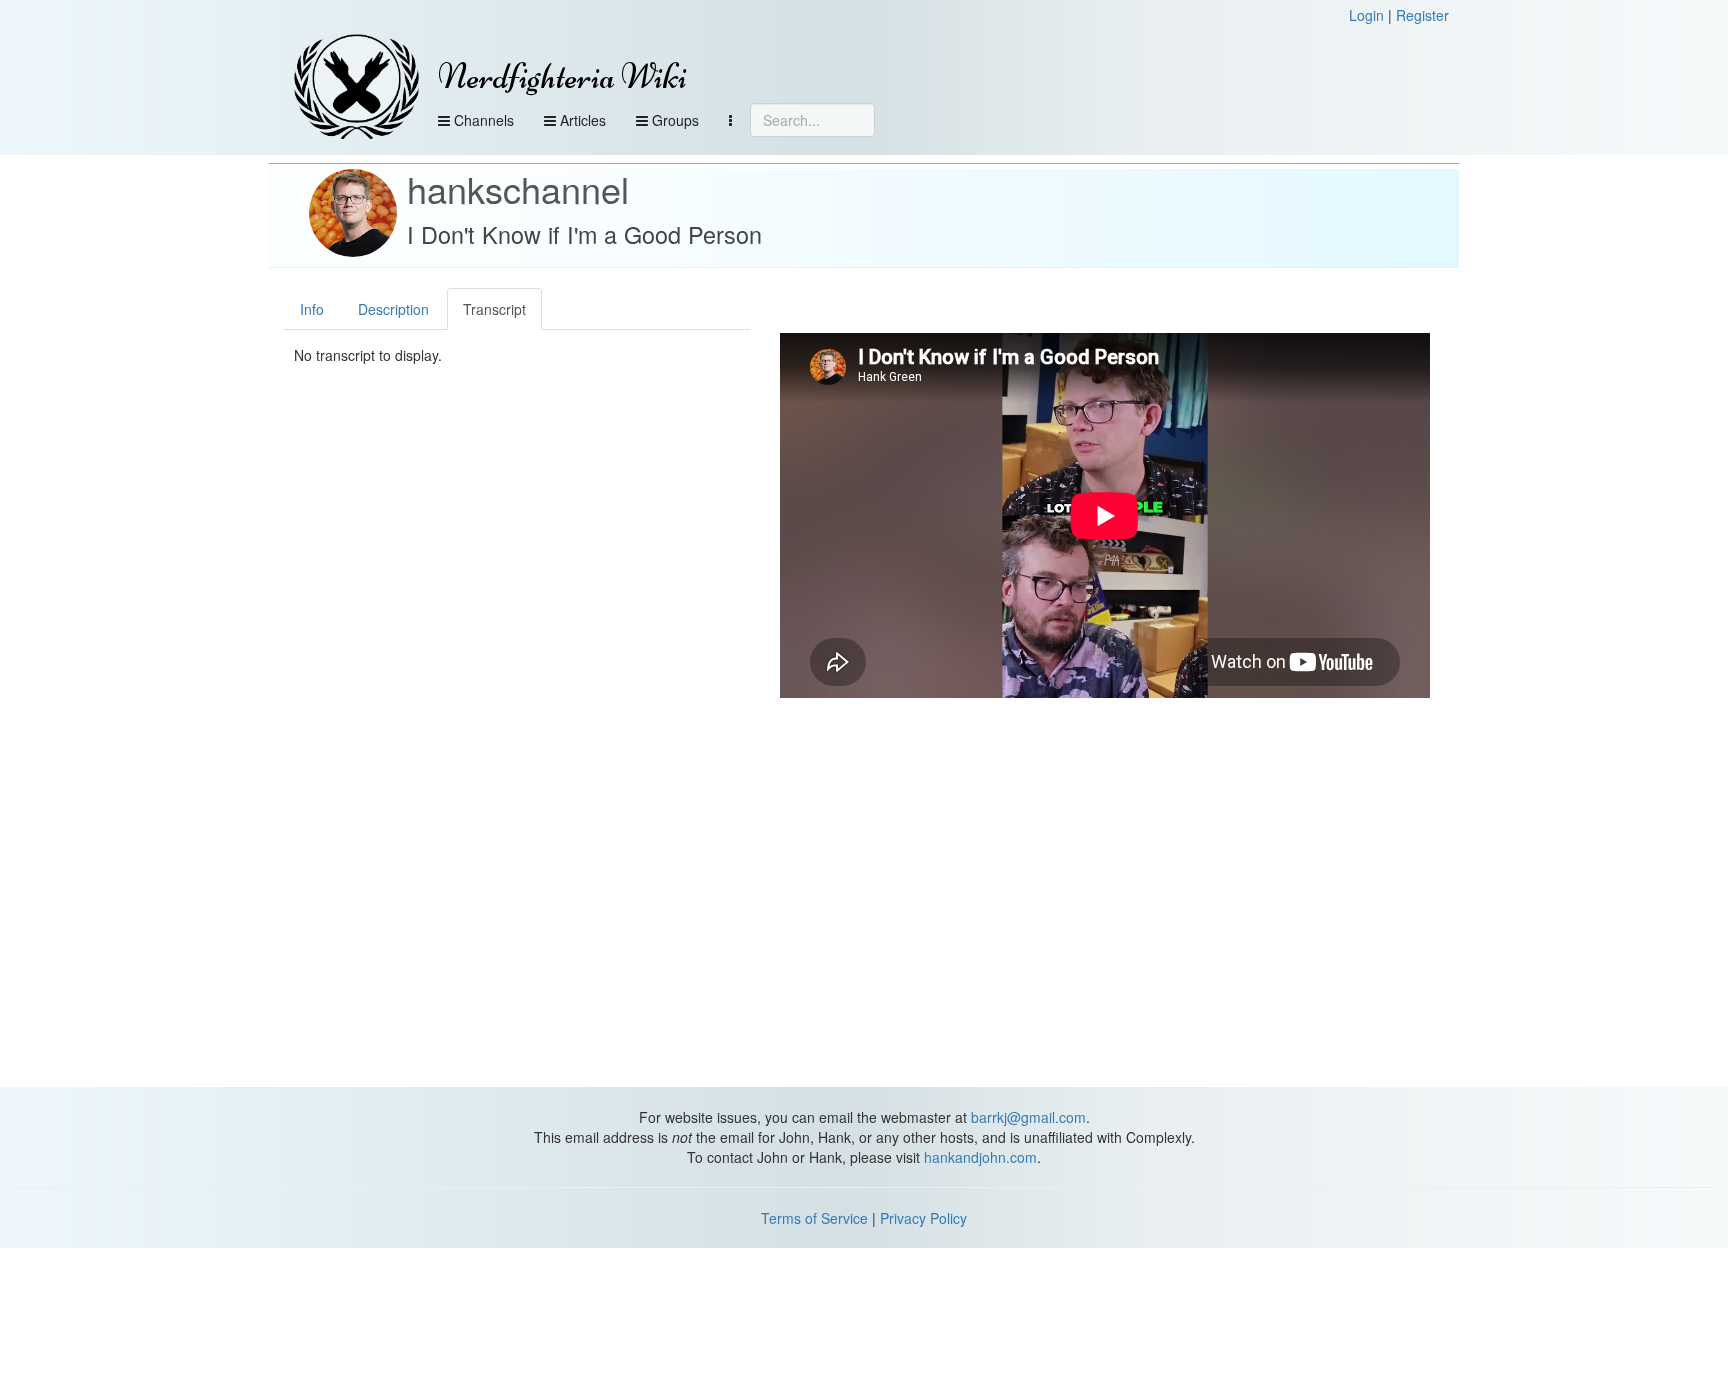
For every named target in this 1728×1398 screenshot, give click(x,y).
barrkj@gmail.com (1028, 1117)
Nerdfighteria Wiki (562, 76)
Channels (482, 120)
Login (1366, 15)
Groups (673, 120)
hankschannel (518, 188)
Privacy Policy (923, 1218)
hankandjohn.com (980, 1157)
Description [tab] (393, 309)
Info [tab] (312, 309)
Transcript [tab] (494, 309)
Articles (581, 120)
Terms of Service (814, 1218)
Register (1422, 15)
